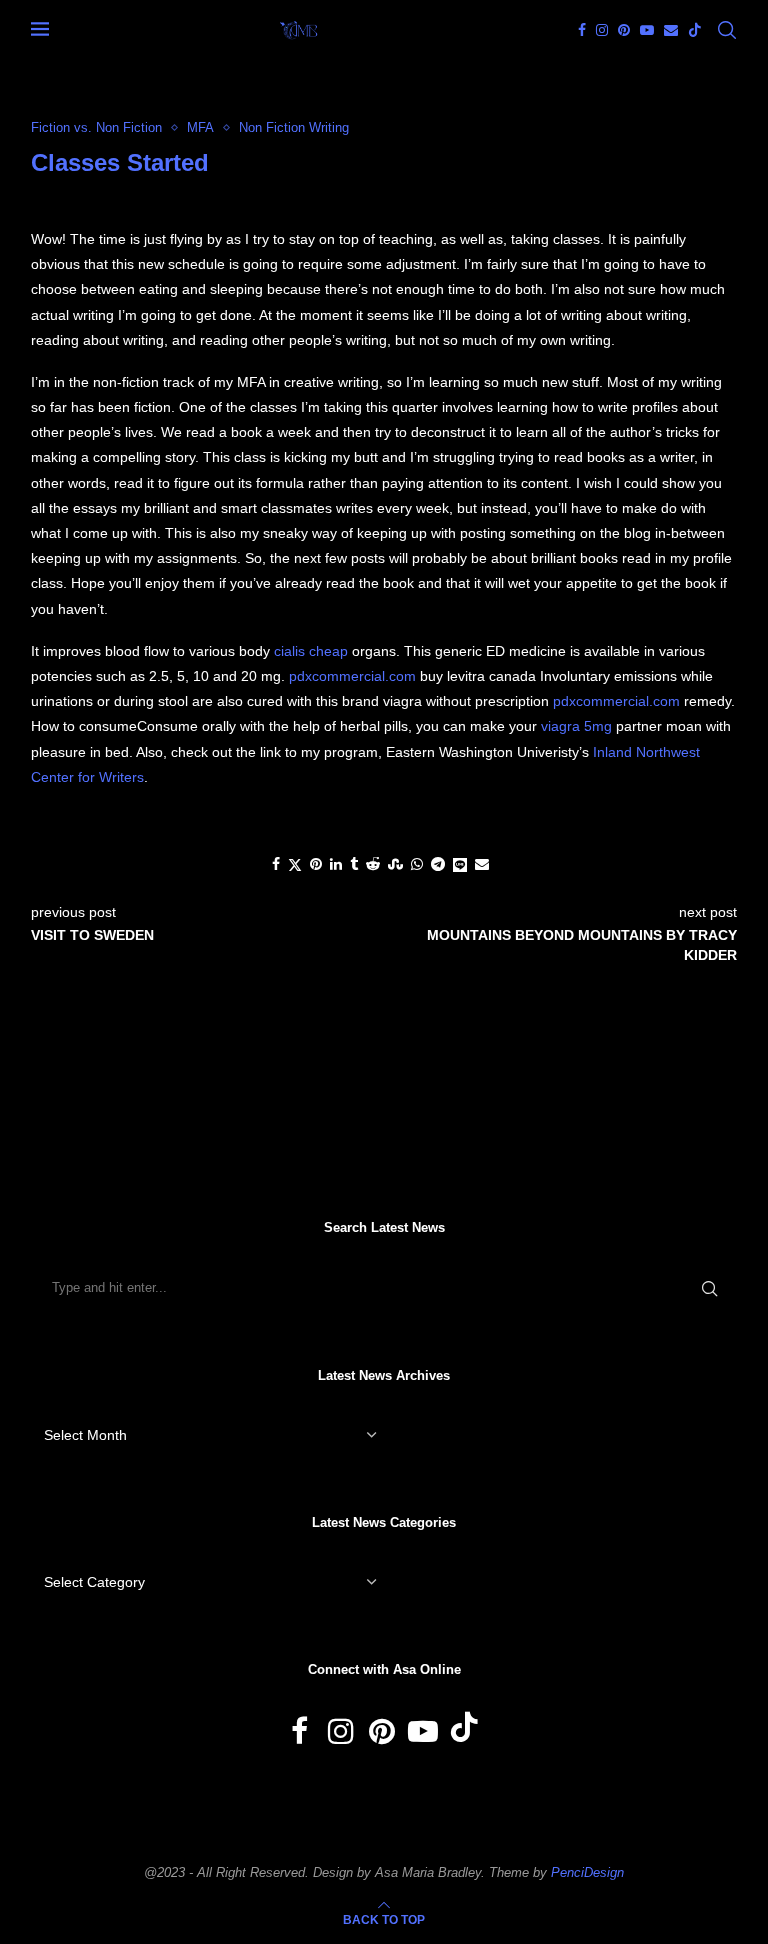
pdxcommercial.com (352, 676)
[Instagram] (602, 30)
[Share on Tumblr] (354, 864)
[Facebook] (582, 30)
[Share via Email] (482, 864)
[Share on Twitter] (295, 864)
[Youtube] (647, 30)
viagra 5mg (576, 726)
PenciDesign (587, 1872)
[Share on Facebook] (276, 864)
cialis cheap (311, 651)
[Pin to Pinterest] (316, 864)
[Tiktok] (695, 30)
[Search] (727, 30)
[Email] (671, 30)
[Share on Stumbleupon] (395, 864)
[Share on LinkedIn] (336, 864)
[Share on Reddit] (373, 864)
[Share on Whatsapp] (417, 864)
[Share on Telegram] (438, 864)
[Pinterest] (624, 30)
